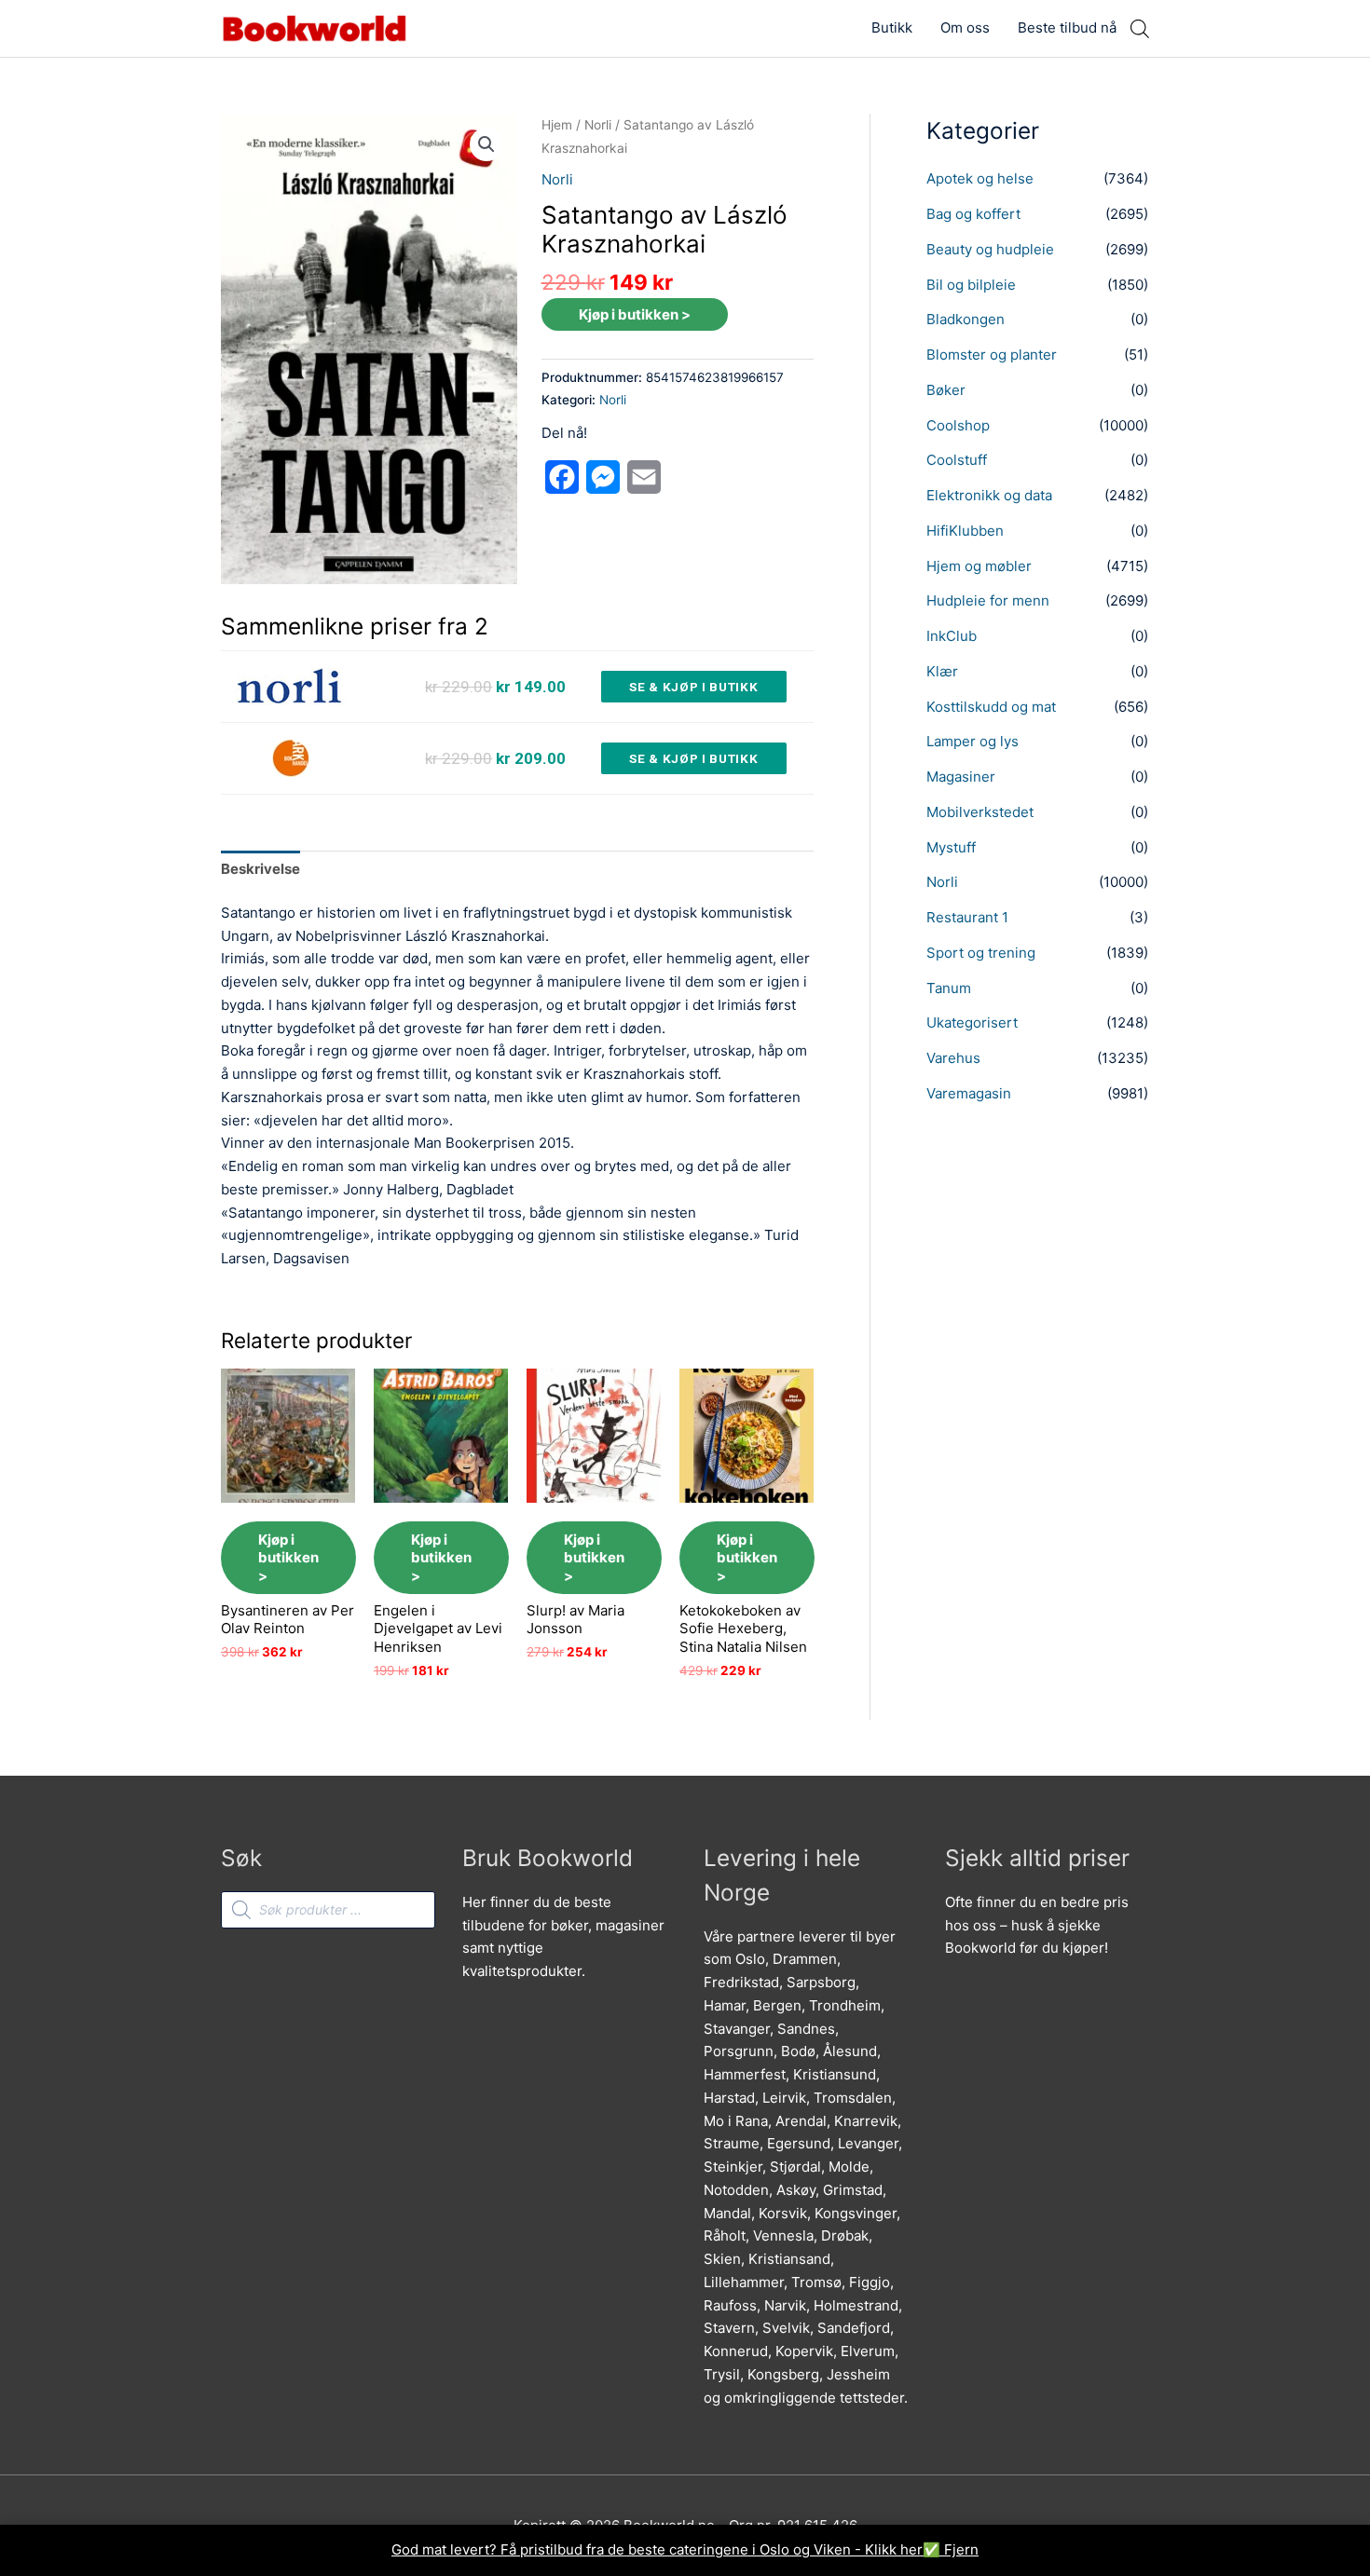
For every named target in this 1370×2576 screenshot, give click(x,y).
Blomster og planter (992, 354)
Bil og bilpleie (971, 285)
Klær (942, 671)
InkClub (952, 636)
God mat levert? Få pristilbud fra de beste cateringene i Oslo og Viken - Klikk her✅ (668, 2549)
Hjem (557, 125)
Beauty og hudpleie (990, 249)
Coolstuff (957, 460)
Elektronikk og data (989, 495)
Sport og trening (981, 953)
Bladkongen (966, 319)
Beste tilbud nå (1067, 27)
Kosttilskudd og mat (991, 707)
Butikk (892, 27)
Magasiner (961, 777)
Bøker (946, 390)
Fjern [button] (961, 2549)
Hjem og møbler (979, 566)
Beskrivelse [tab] (260, 869)
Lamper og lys (973, 741)
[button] (486, 144)
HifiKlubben (965, 531)
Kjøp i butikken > (635, 314)
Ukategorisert (972, 1022)
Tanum (949, 988)
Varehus (953, 1058)
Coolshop (958, 425)
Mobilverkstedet (980, 812)
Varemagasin (969, 1093)
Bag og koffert (973, 214)
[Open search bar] (1140, 28)
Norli (598, 125)
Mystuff (951, 847)
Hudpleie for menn (988, 600)
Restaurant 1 (967, 917)
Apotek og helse (980, 178)
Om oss (965, 27)
